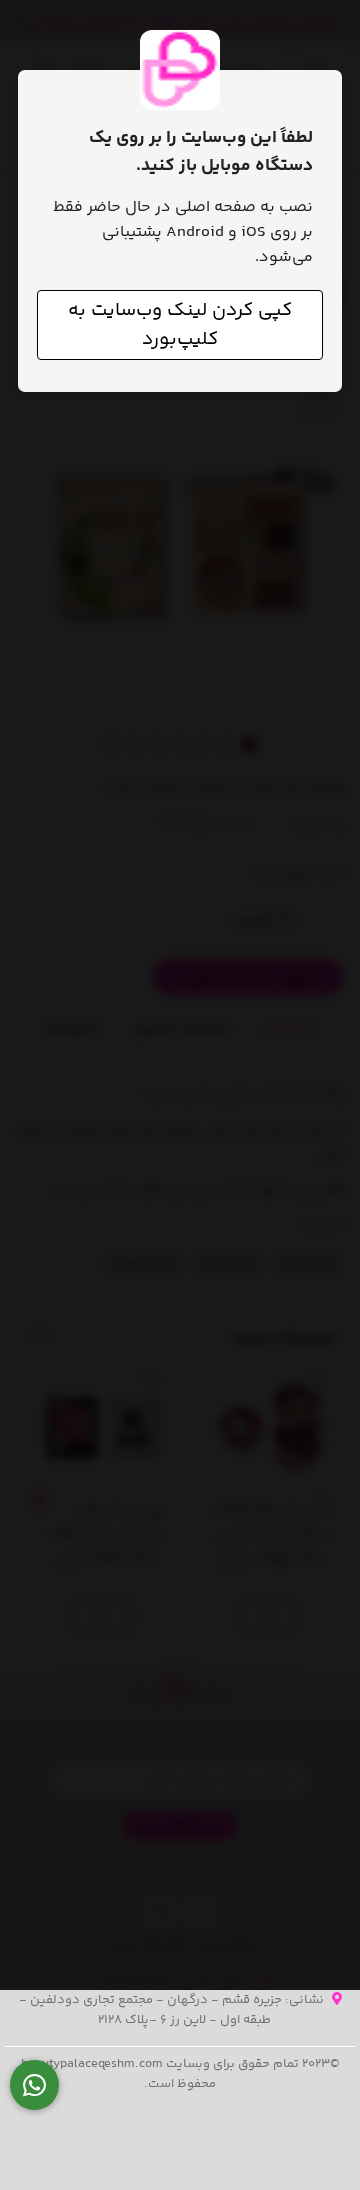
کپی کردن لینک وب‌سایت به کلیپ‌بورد (180, 325)
